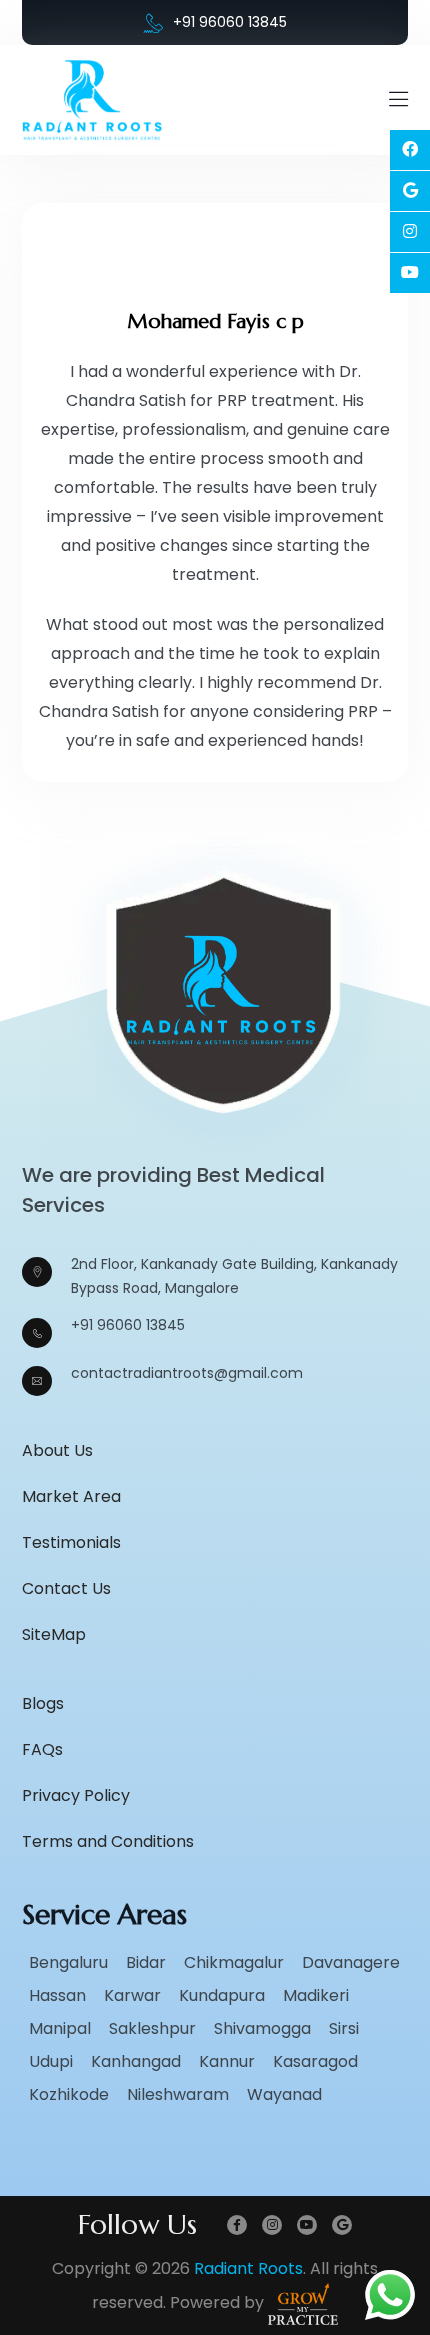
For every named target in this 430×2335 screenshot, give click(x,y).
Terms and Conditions (108, 1841)
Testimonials (71, 1542)
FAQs (42, 1749)
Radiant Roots (248, 2268)
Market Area (71, 1496)
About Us (57, 1450)
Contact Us (66, 1588)
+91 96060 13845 (230, 22)
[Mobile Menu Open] (398, 100)
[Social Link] (410, 150)
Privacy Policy (76, 1795)
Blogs (43, 1703)
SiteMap (54, 1634)
